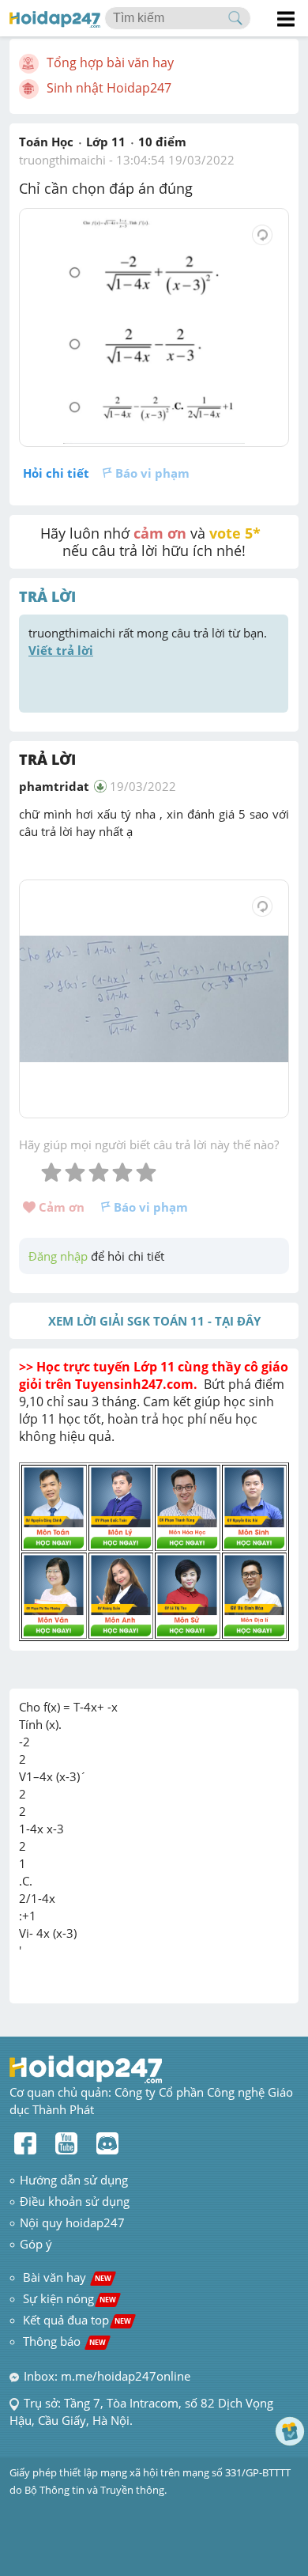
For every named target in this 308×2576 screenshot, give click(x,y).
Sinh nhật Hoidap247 (109, 88)
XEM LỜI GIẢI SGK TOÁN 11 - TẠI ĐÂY (154, 1321)
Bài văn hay (66, 2277)
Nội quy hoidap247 (72, 2222)
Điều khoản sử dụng (75, 2201)
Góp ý (36, 2244)
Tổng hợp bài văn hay (110, 62)
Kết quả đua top (77, 2320)
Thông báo (64, 2341)
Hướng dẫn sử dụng (74, 2180)
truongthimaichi (62, 160)
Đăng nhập (58, 1256)
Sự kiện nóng (69, 2298)
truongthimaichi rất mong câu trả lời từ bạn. (149, 641)
